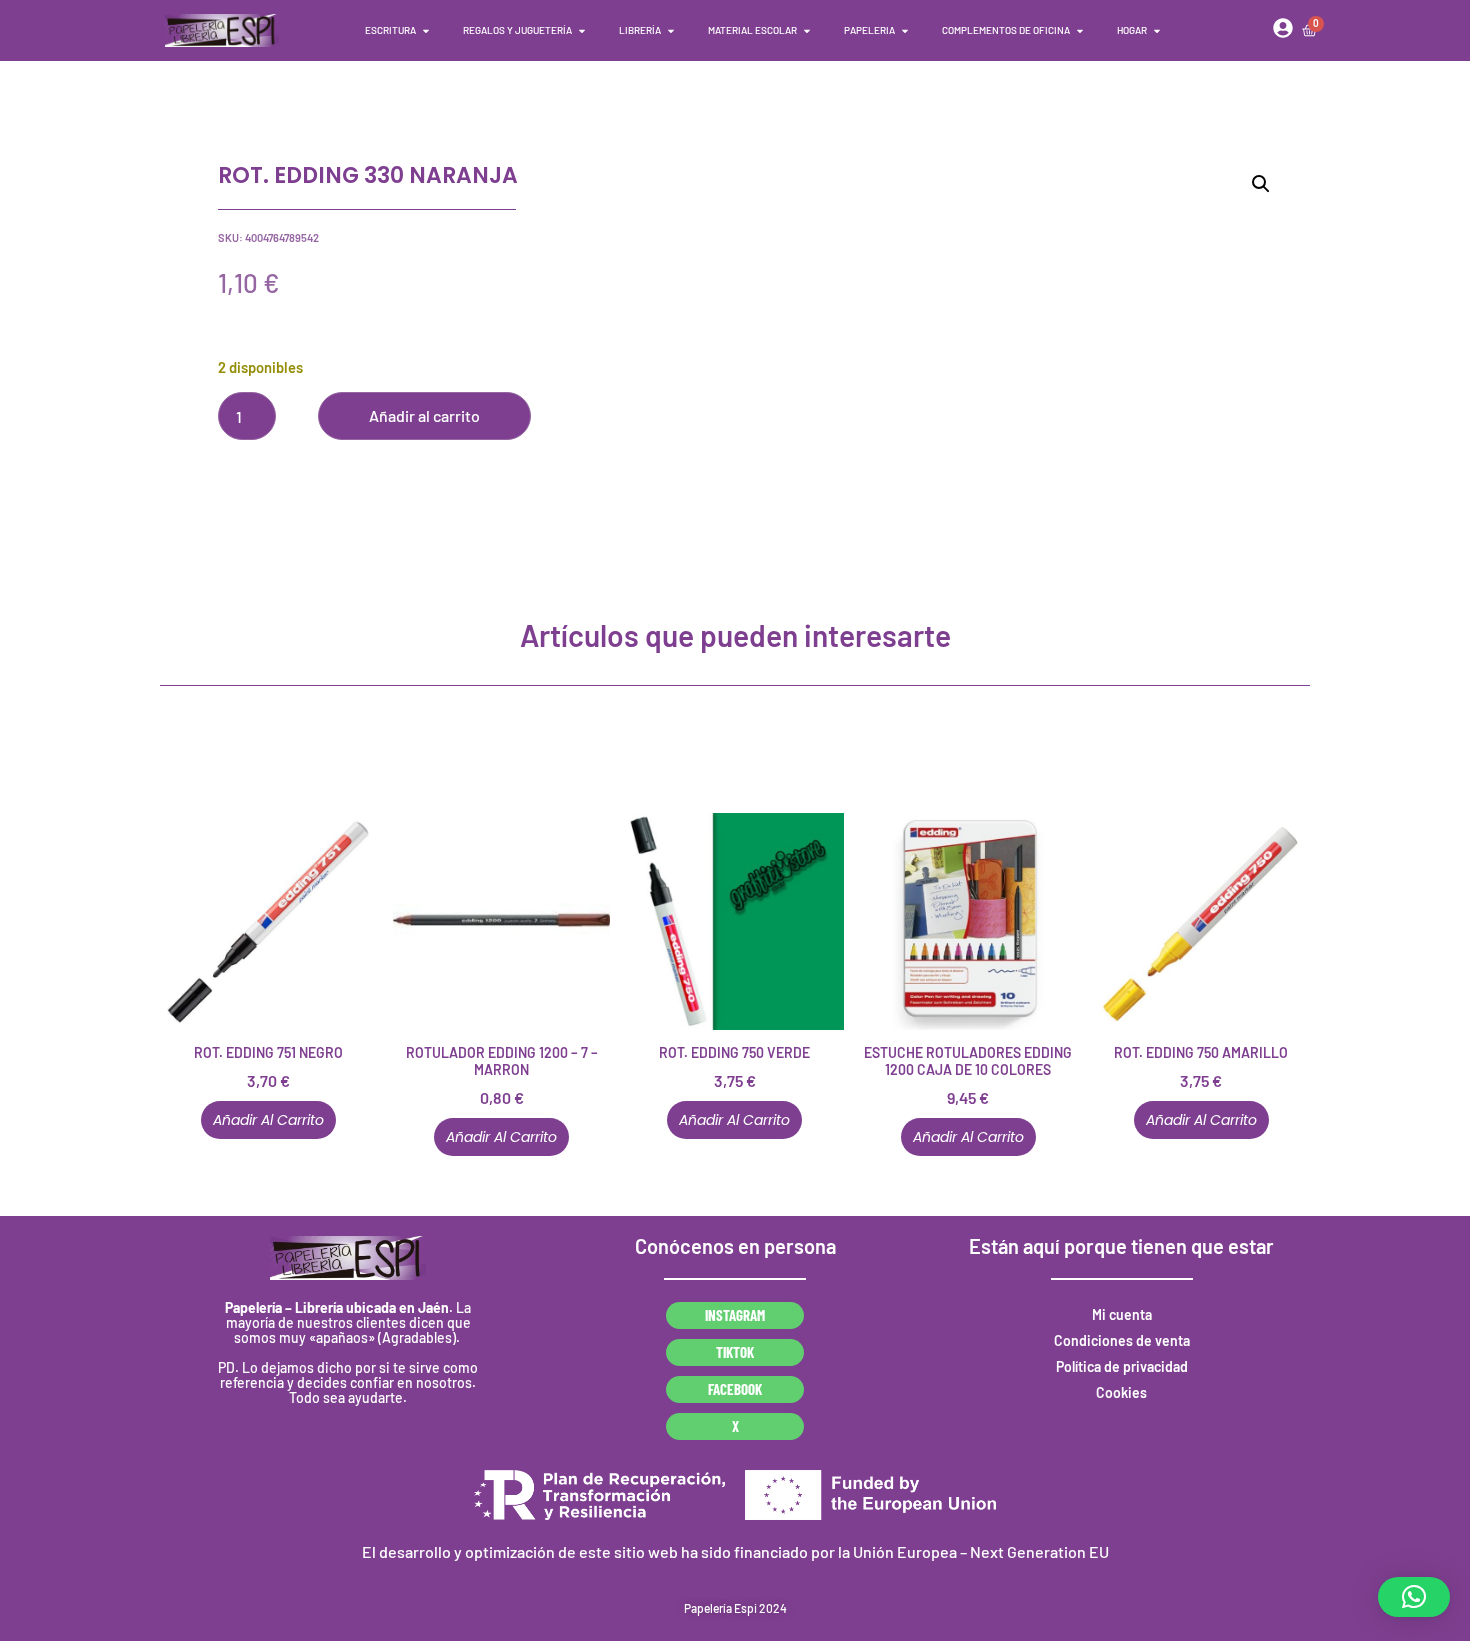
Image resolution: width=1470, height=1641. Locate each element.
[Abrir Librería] (671, 30)
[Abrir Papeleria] (905, 30)
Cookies (1121, 1392)
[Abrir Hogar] (1157, 30)
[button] (1261, 184)
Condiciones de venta (1122, 1340)
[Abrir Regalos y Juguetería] (582, 30)
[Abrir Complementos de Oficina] (1080, 30)
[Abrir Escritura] (426, 30)
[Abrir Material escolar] (807, 30)
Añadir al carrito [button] (268, 1120)
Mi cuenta (1122, 1314)
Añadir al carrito (424, 415)
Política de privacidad (1122, 1366)
